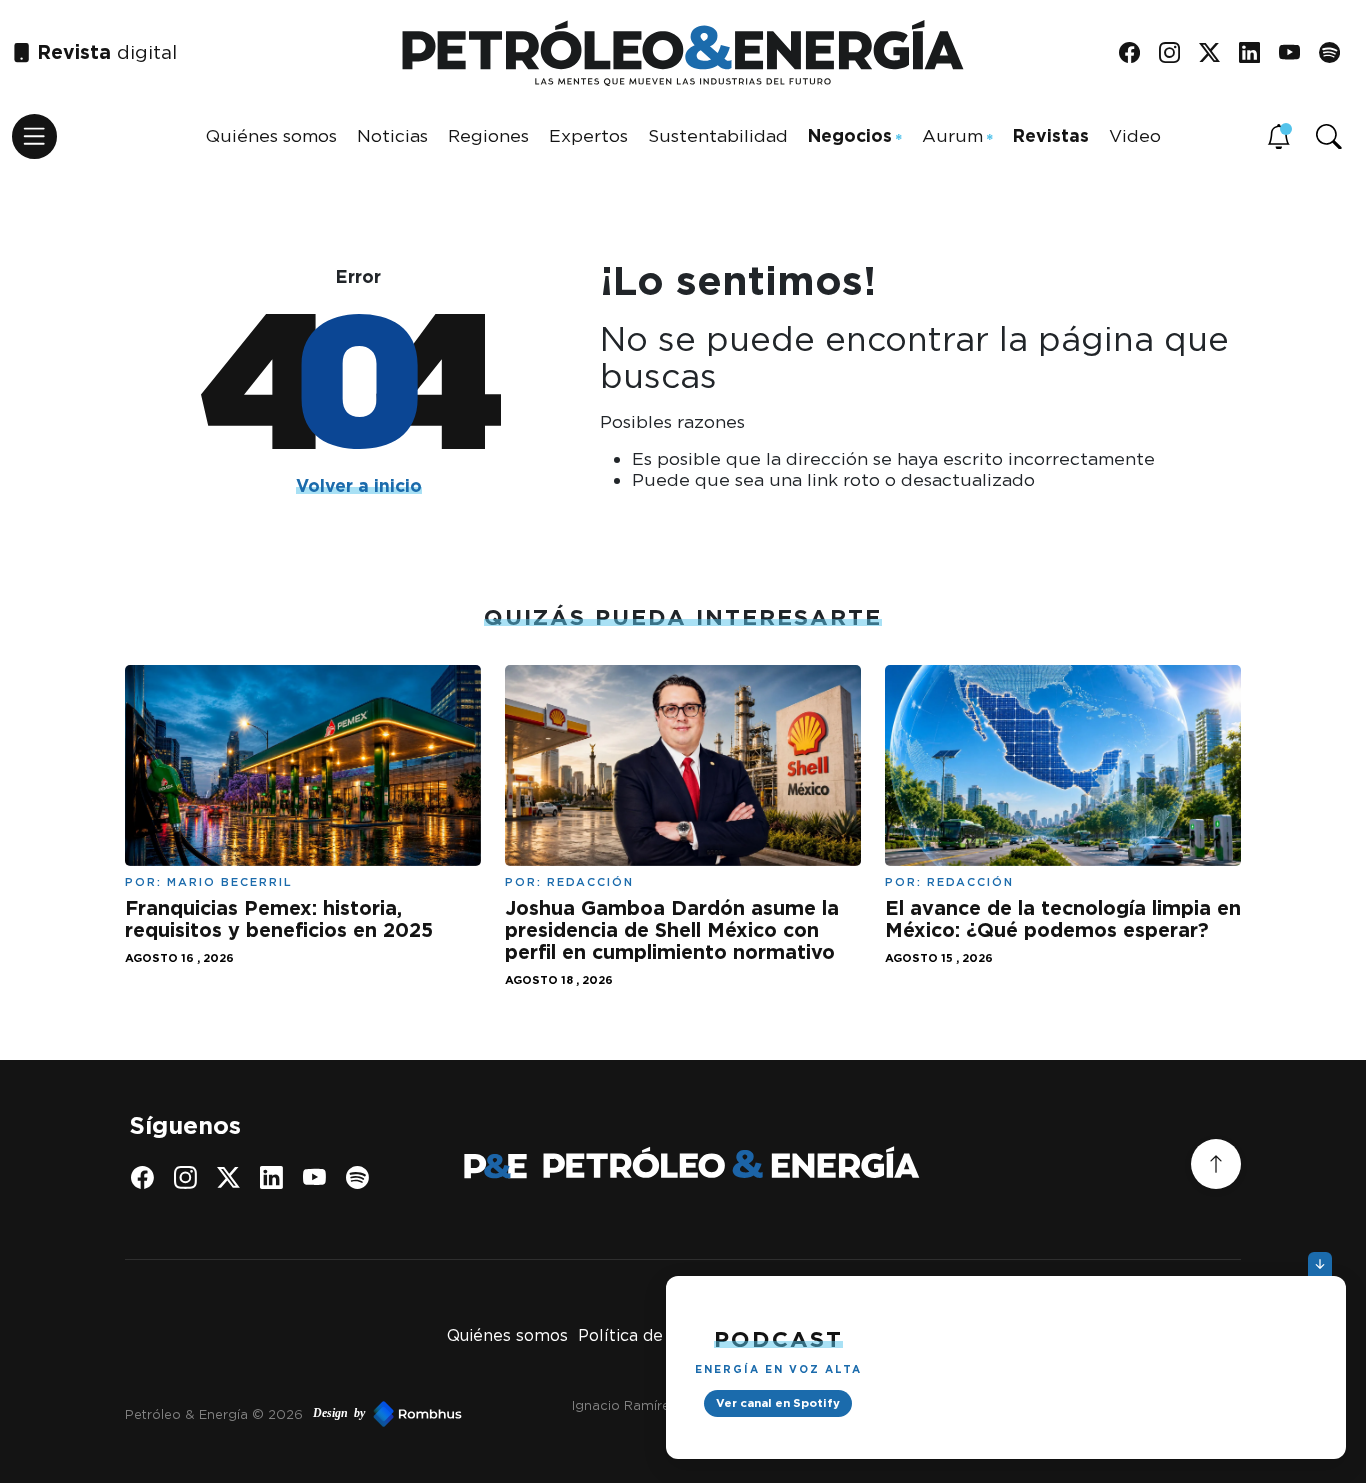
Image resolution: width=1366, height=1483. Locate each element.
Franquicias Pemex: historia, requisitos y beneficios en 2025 (279, 919)
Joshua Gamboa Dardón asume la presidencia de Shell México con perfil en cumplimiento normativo (672, 929)
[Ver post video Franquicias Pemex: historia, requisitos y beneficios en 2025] (303, 763)
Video (1135, 135)
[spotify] (1336, 53)
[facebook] (1136, 53)
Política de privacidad (664, 1335)
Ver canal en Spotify (778, 1403)
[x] (1216, 53)
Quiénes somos (271, 135)
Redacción (590, 882)
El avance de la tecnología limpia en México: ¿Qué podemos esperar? (1063, 919)
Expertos (588, 135)
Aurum (952, 135)
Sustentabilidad (718, 135)
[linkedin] (1256, 53)
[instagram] (1176, 53)
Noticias (392, 135)
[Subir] (1216, 1164)
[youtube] (1296, 53)
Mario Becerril (230, 882)
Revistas (1051, 135)
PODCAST (778, 1338)
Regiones (488, 135)
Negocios (850, 135)
